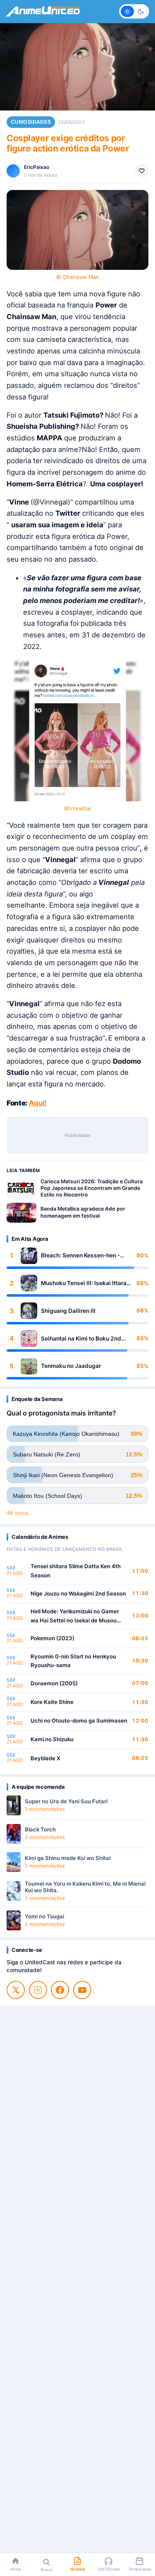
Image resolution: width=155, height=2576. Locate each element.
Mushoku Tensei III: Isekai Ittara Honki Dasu (84, 1283)
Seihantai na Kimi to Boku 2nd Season (81, 1339)
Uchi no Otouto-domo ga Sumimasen (79, 1721)
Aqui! (38, 1103)
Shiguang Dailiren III (68, 1311)
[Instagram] (38, 1990)
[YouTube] (82, 1990)
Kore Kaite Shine (52, 1702)
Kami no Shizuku (52, 1739)
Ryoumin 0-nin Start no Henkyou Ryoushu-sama (73, 1661)
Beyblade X (45, 1758)
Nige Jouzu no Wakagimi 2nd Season (78, 1593)
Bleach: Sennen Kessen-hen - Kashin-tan (80, 1256)
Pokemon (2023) (52, 1638)
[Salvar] (142, 171)
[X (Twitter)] (16, 1990)
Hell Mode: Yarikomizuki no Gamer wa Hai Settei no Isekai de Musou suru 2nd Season (75, 1616)
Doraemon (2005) (54, 1683)
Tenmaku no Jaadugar (71, 1366)
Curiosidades (31, 122)
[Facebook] (60, 1990)
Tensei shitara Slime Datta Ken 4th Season (76, 1571)
